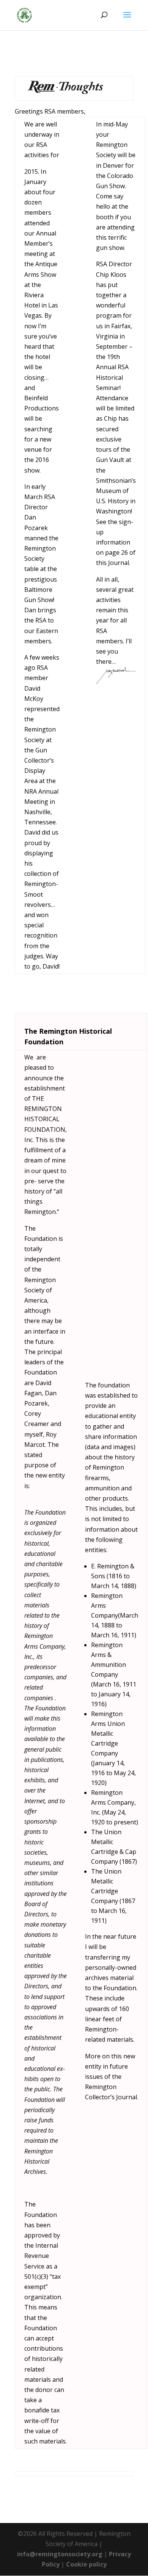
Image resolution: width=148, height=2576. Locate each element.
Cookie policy (86, 2564)
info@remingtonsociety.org (60, 2554)
